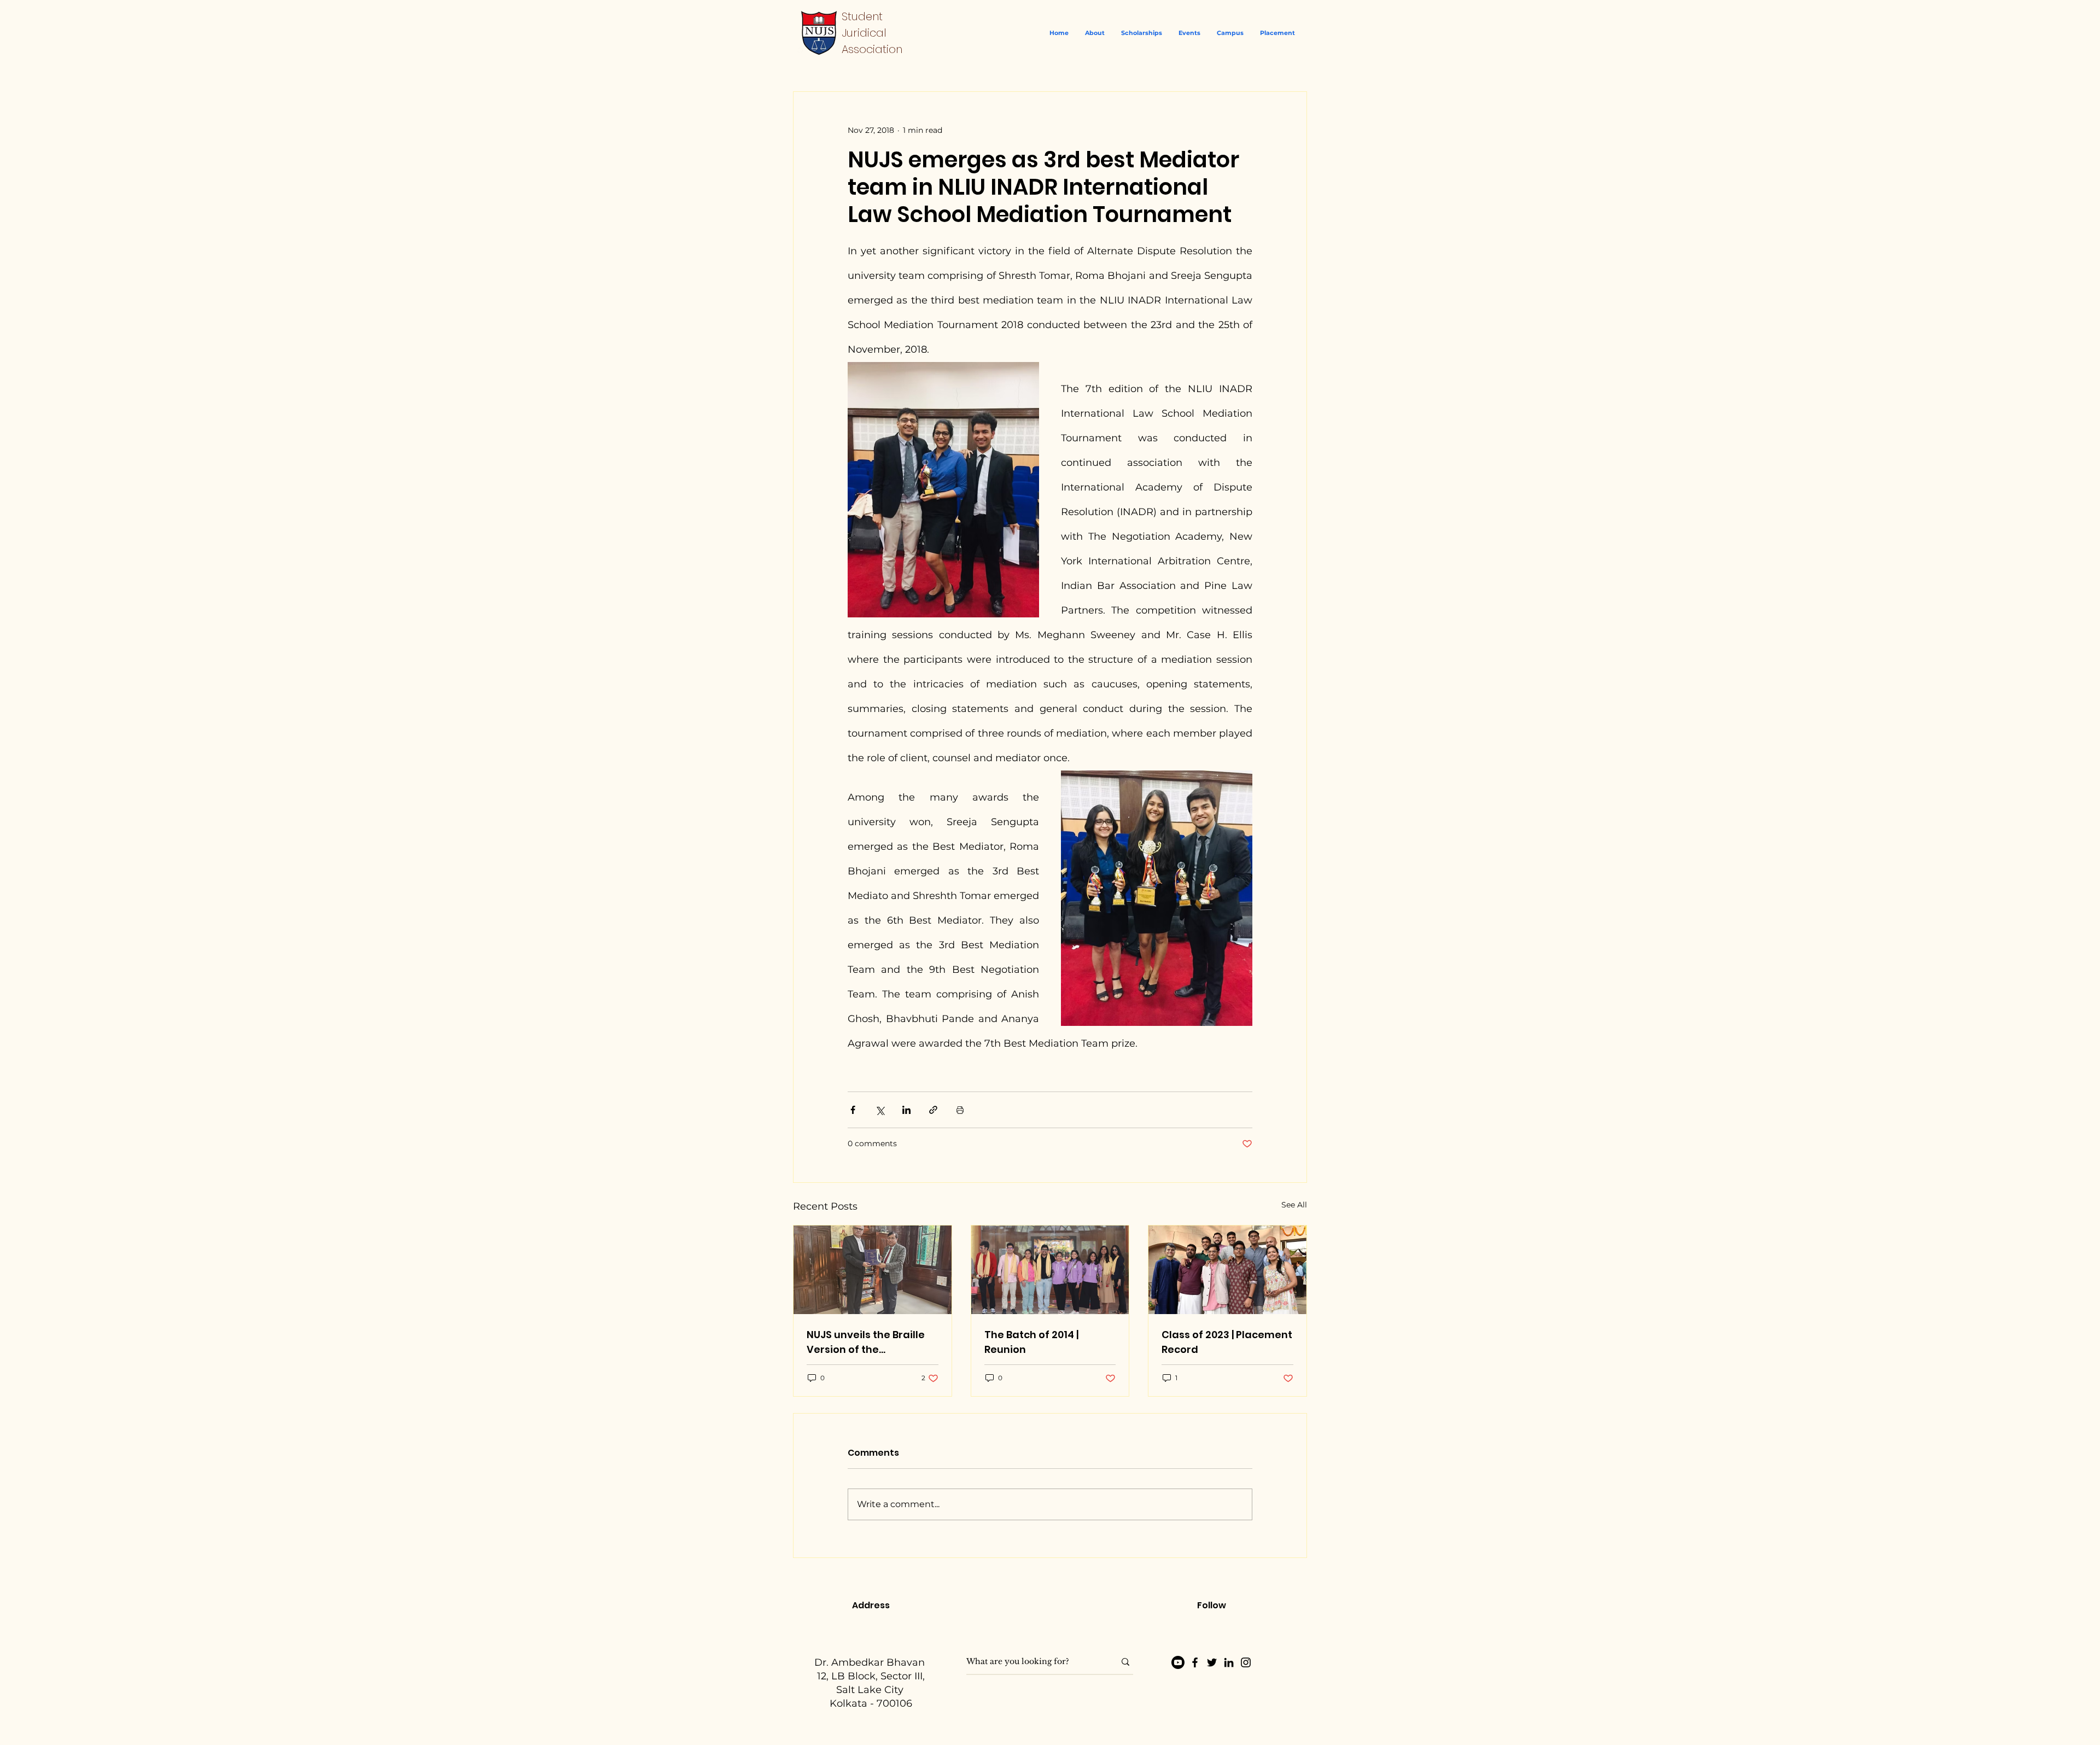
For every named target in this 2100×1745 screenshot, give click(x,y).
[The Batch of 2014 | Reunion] (1050, 1270)
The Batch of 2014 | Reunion (1031, 1342)
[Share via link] (933, 1110)
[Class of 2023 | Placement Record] (1227, 1270)
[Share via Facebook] (853, 1110)
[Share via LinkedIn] (906, 1110)
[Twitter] (1212, 1662)
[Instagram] (1246, 1662)
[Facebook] (1195, 1662)
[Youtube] (1178, 1662)
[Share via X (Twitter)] (880, 1110)
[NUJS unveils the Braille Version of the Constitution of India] (873, 1270)
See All (1294, 1205)
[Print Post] (960, 1110)
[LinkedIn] (1229, 1662)
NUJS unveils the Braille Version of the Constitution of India (866, 1342)
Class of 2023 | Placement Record (1227, 1342)
